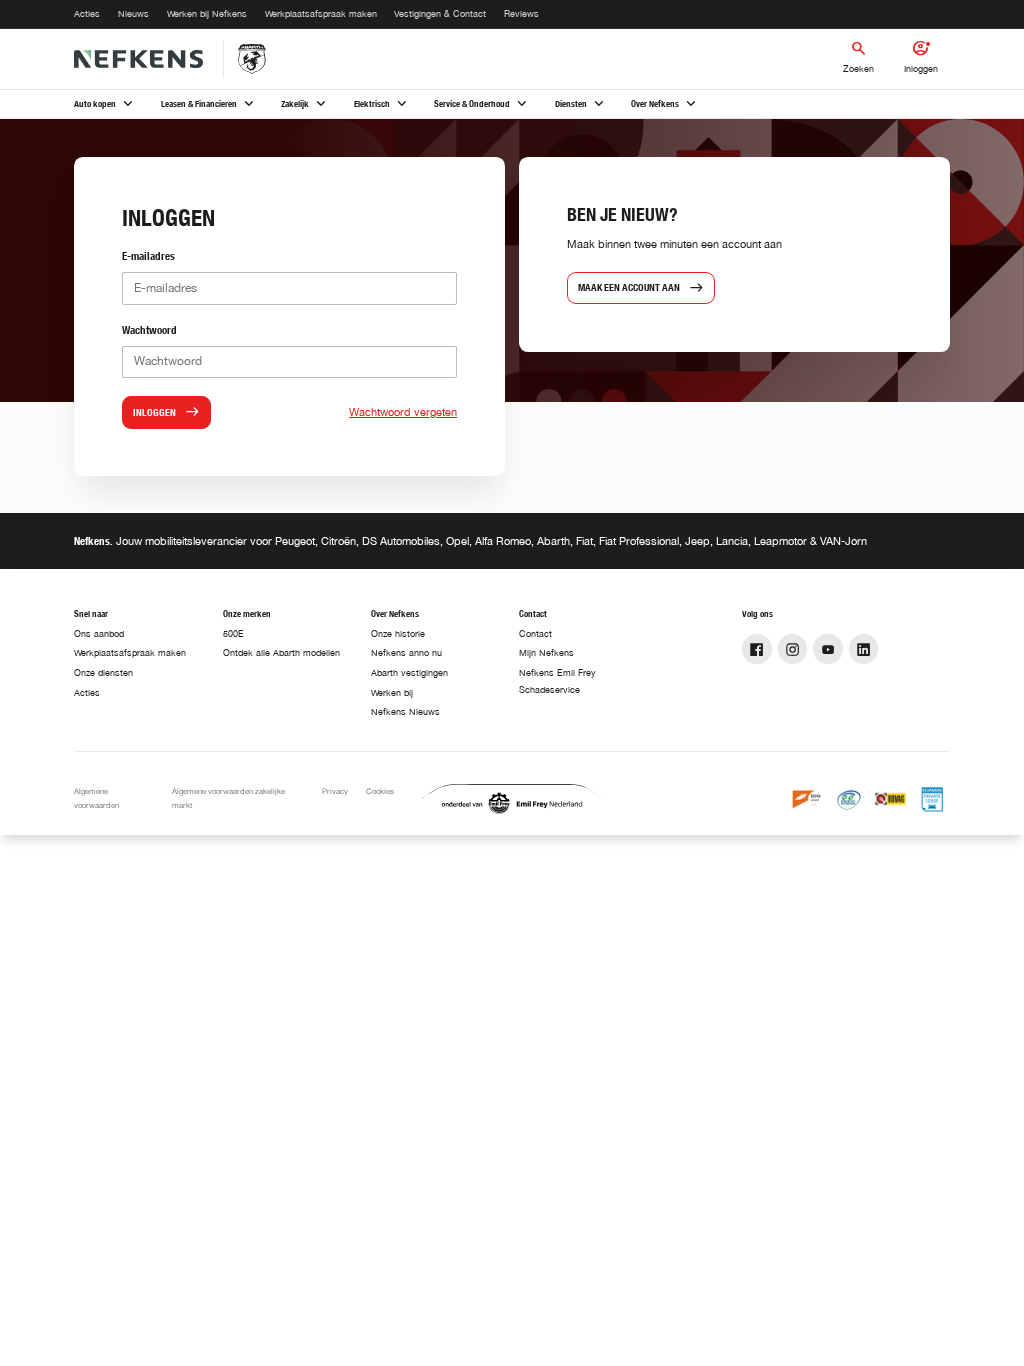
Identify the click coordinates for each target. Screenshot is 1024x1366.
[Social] (757, 649)
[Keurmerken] (808, 799)
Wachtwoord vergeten (403, 411)
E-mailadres (148, 255)
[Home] (138, 59)
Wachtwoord (149, 329)
